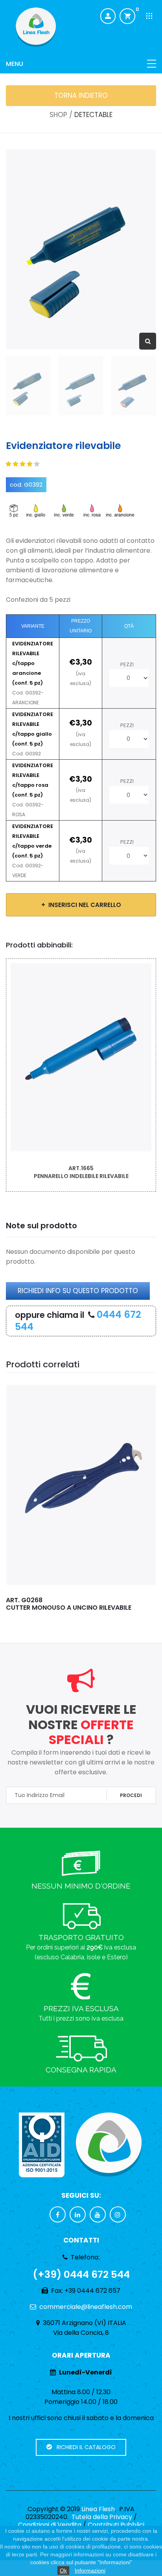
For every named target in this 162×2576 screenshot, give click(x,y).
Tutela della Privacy (102, 2517)
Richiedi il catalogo (84, 2447)
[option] (81, 249)
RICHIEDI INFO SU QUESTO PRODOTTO (78, 1291)
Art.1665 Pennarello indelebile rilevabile (81, 1172)
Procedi (131, 1795)
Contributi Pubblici (116, 2525)
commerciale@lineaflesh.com (86, 2307)
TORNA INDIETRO (81, 95)
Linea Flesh (98, 2509)
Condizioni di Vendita (50, 2525)
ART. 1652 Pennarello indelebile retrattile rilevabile (77, 1604)
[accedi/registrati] (108, 16)
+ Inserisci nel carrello (81, 905)
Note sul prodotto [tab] (41, 1226)
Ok (63, 2571)
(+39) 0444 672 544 (81, 2275)
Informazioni (90, 2571)
